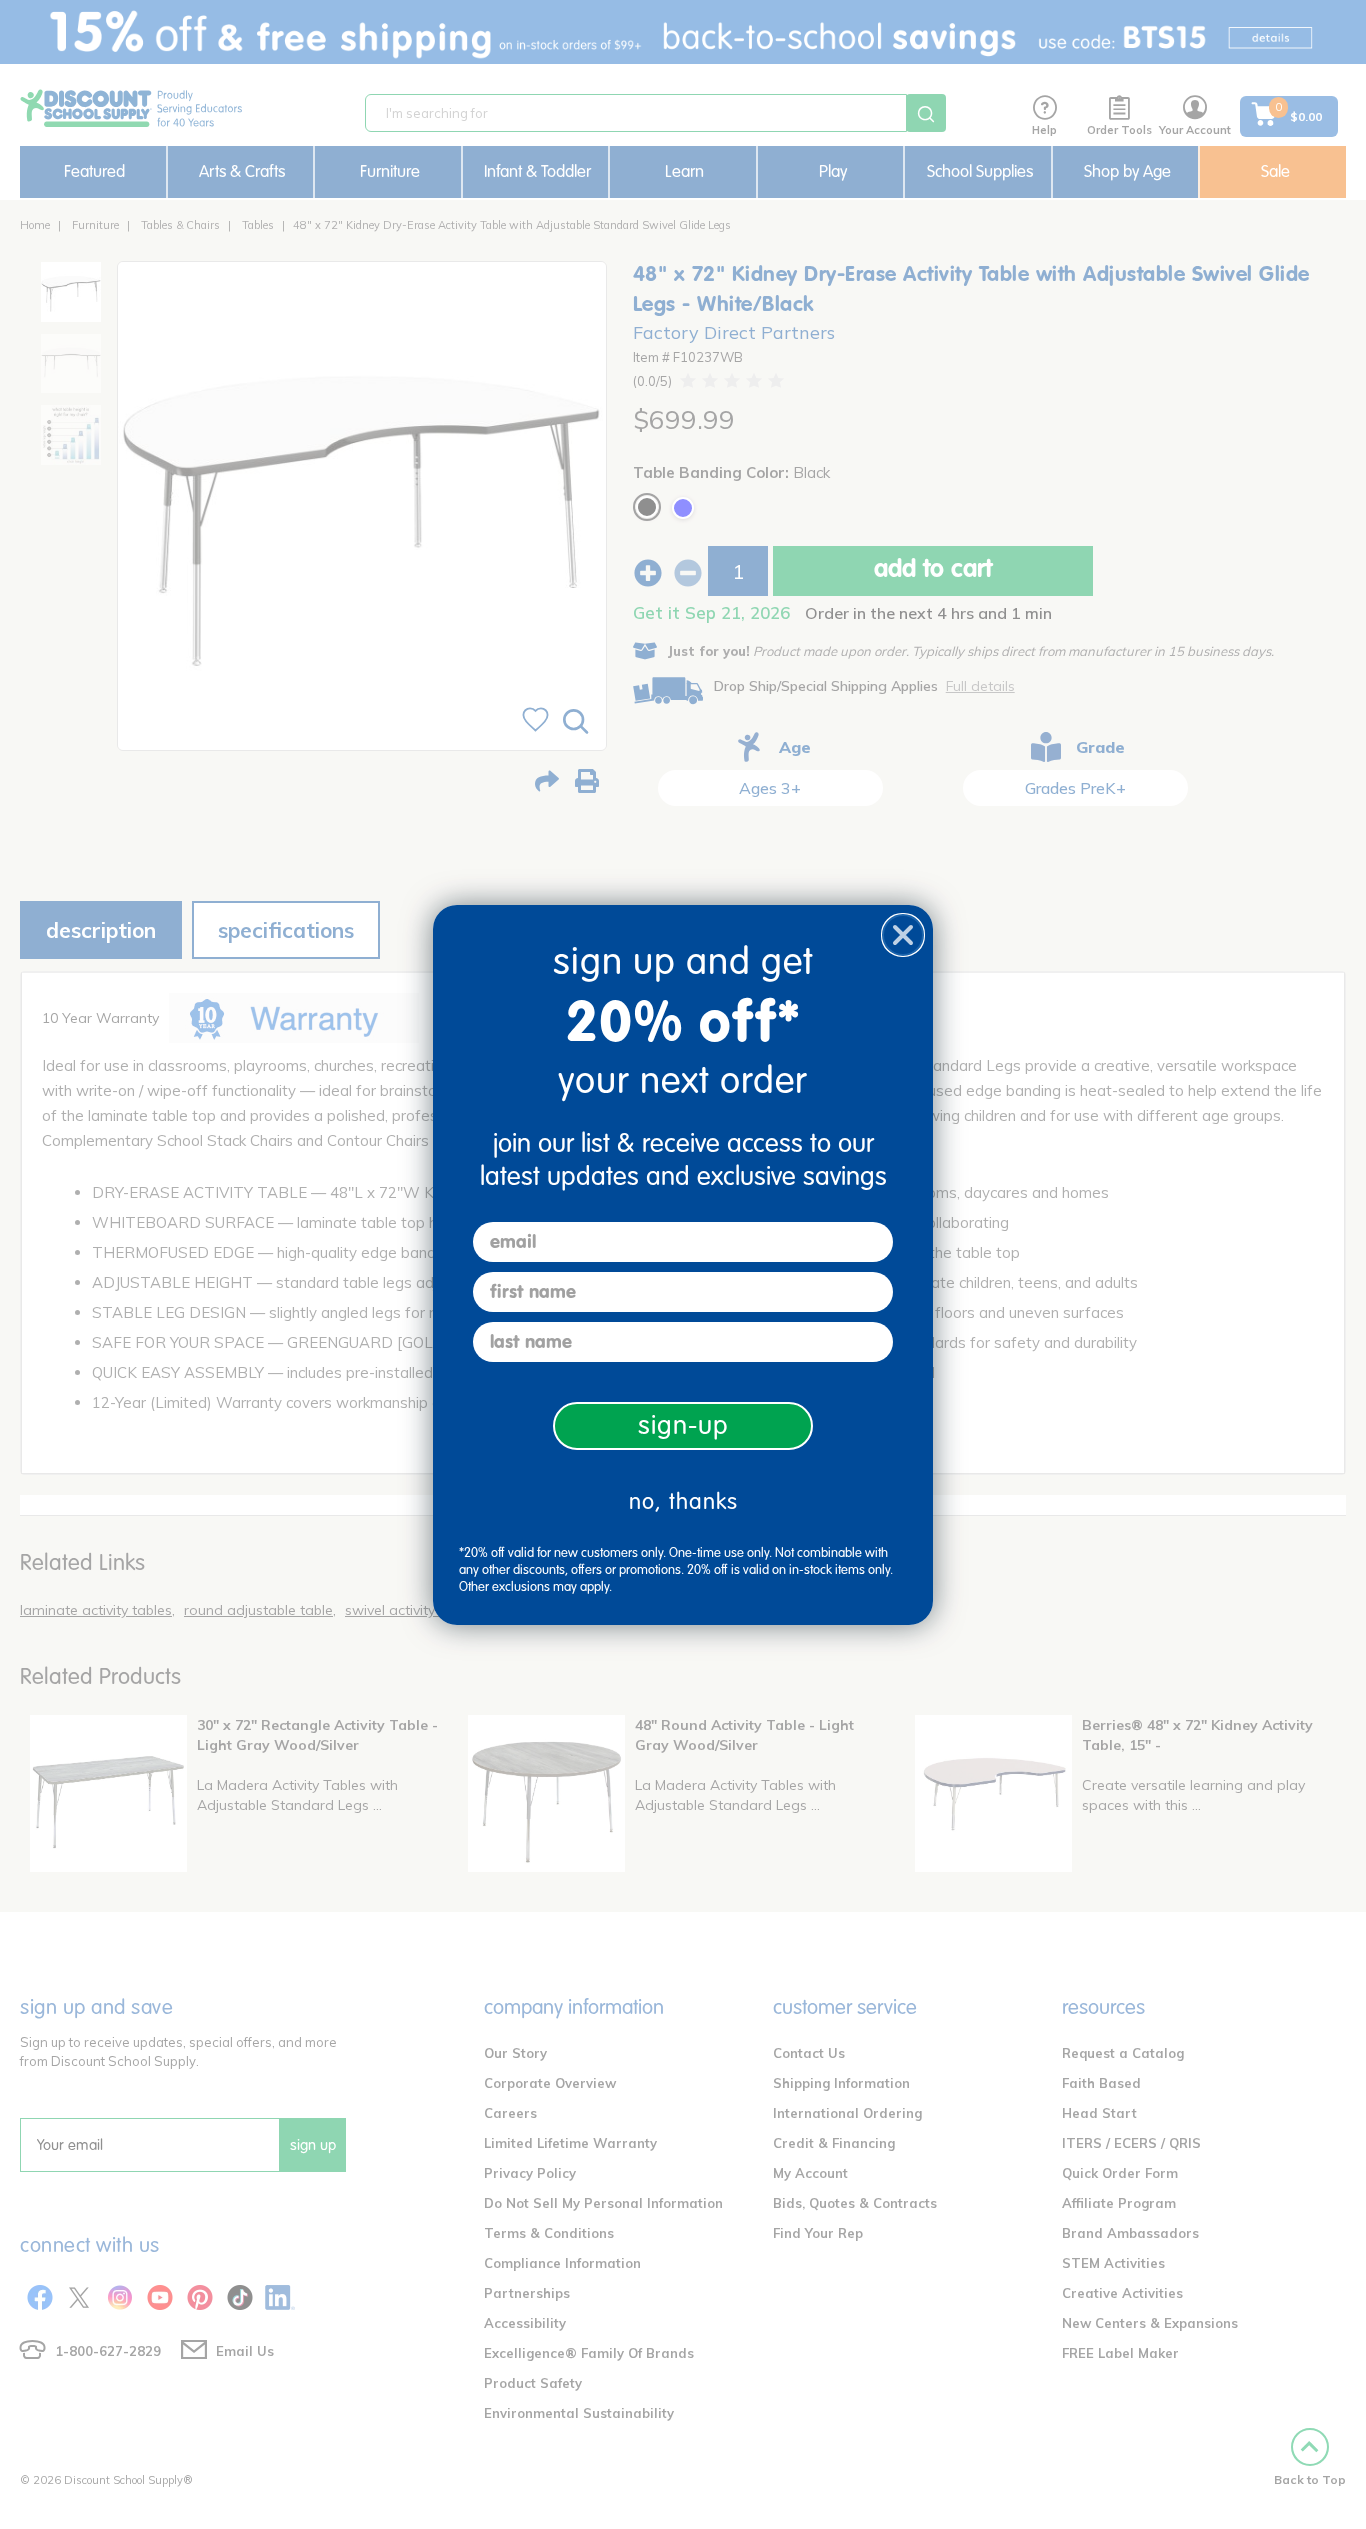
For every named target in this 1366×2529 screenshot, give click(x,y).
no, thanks (683, 1501)
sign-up (683, 1425)
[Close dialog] (903, 935)
